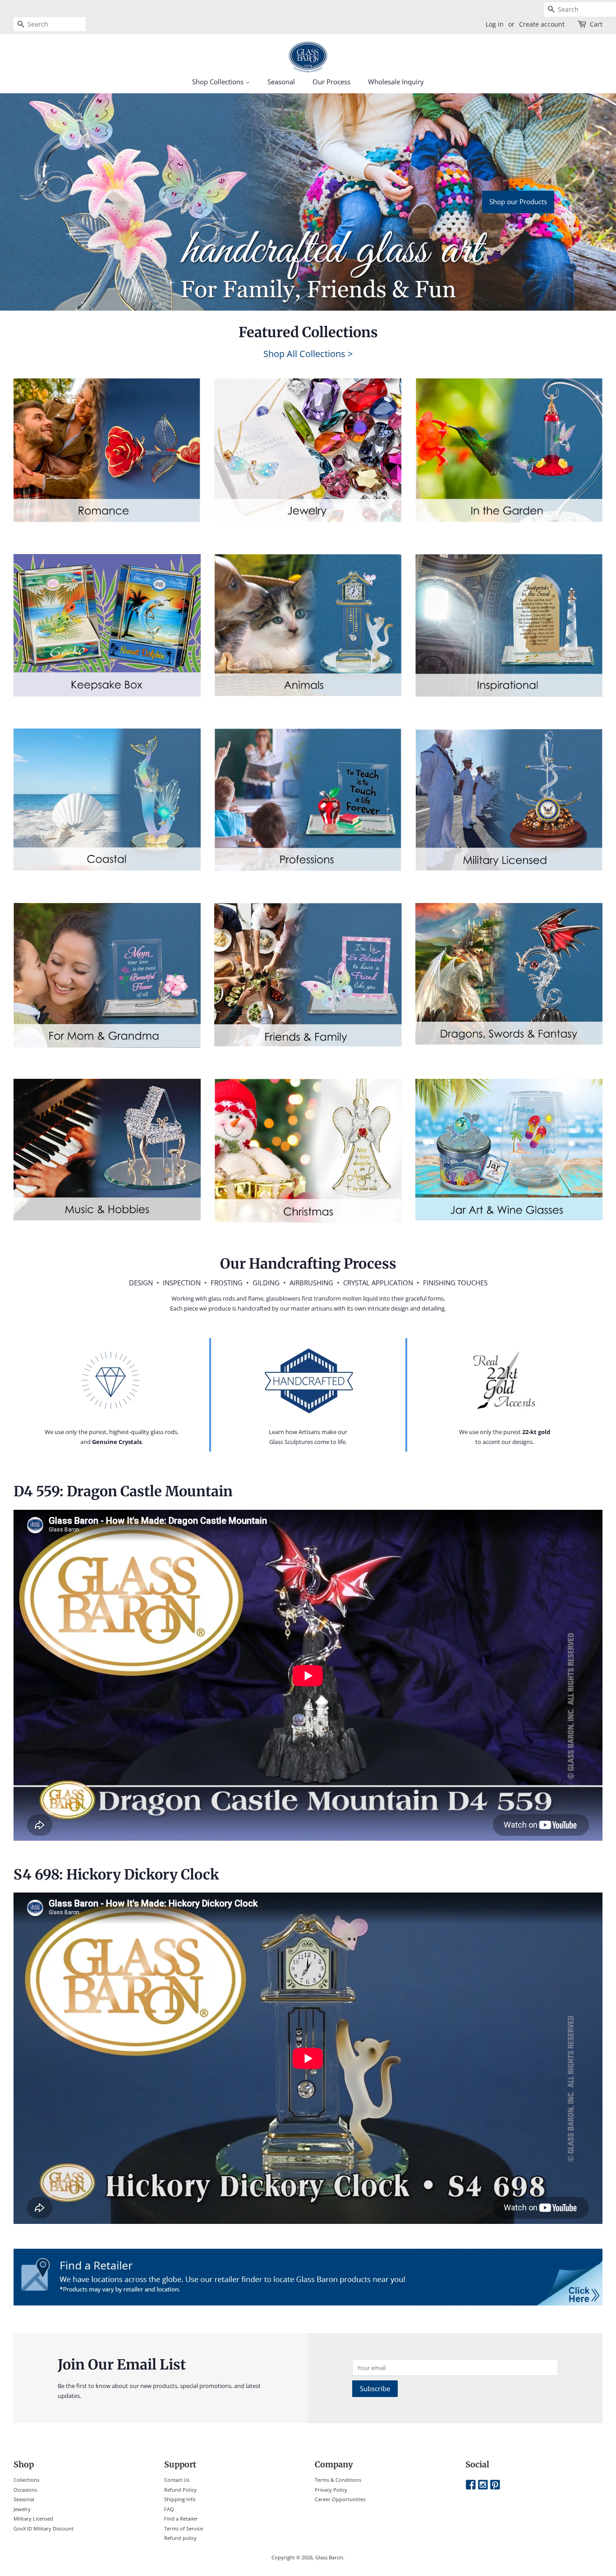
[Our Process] (112, 1380)
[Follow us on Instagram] (483, 2485)
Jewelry (22, 2509)
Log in (495, 24)
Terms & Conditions (338, 2480)
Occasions (25, 2490)
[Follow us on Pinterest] (495, 2485)
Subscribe (375, 2388)
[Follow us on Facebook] (471, 2485)
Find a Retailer (181, 2519)
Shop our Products (518, 202)
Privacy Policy (331, 2490)
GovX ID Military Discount (44, 2528)
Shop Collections (219, 82)
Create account (542, 24)
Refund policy (180, 2538)
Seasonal (281, 82)
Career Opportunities (340, 2499)
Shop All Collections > (308, 354)
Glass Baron (329, 2557)
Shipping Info (180, 2499)
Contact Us (177, 2480)
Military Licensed (33, 2519)
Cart (596, 24)
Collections (26, 2480)
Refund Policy (180, 2490)
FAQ (169, 2509)
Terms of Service (184, 2528)
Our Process (331, 82)
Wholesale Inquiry (396, 82)
